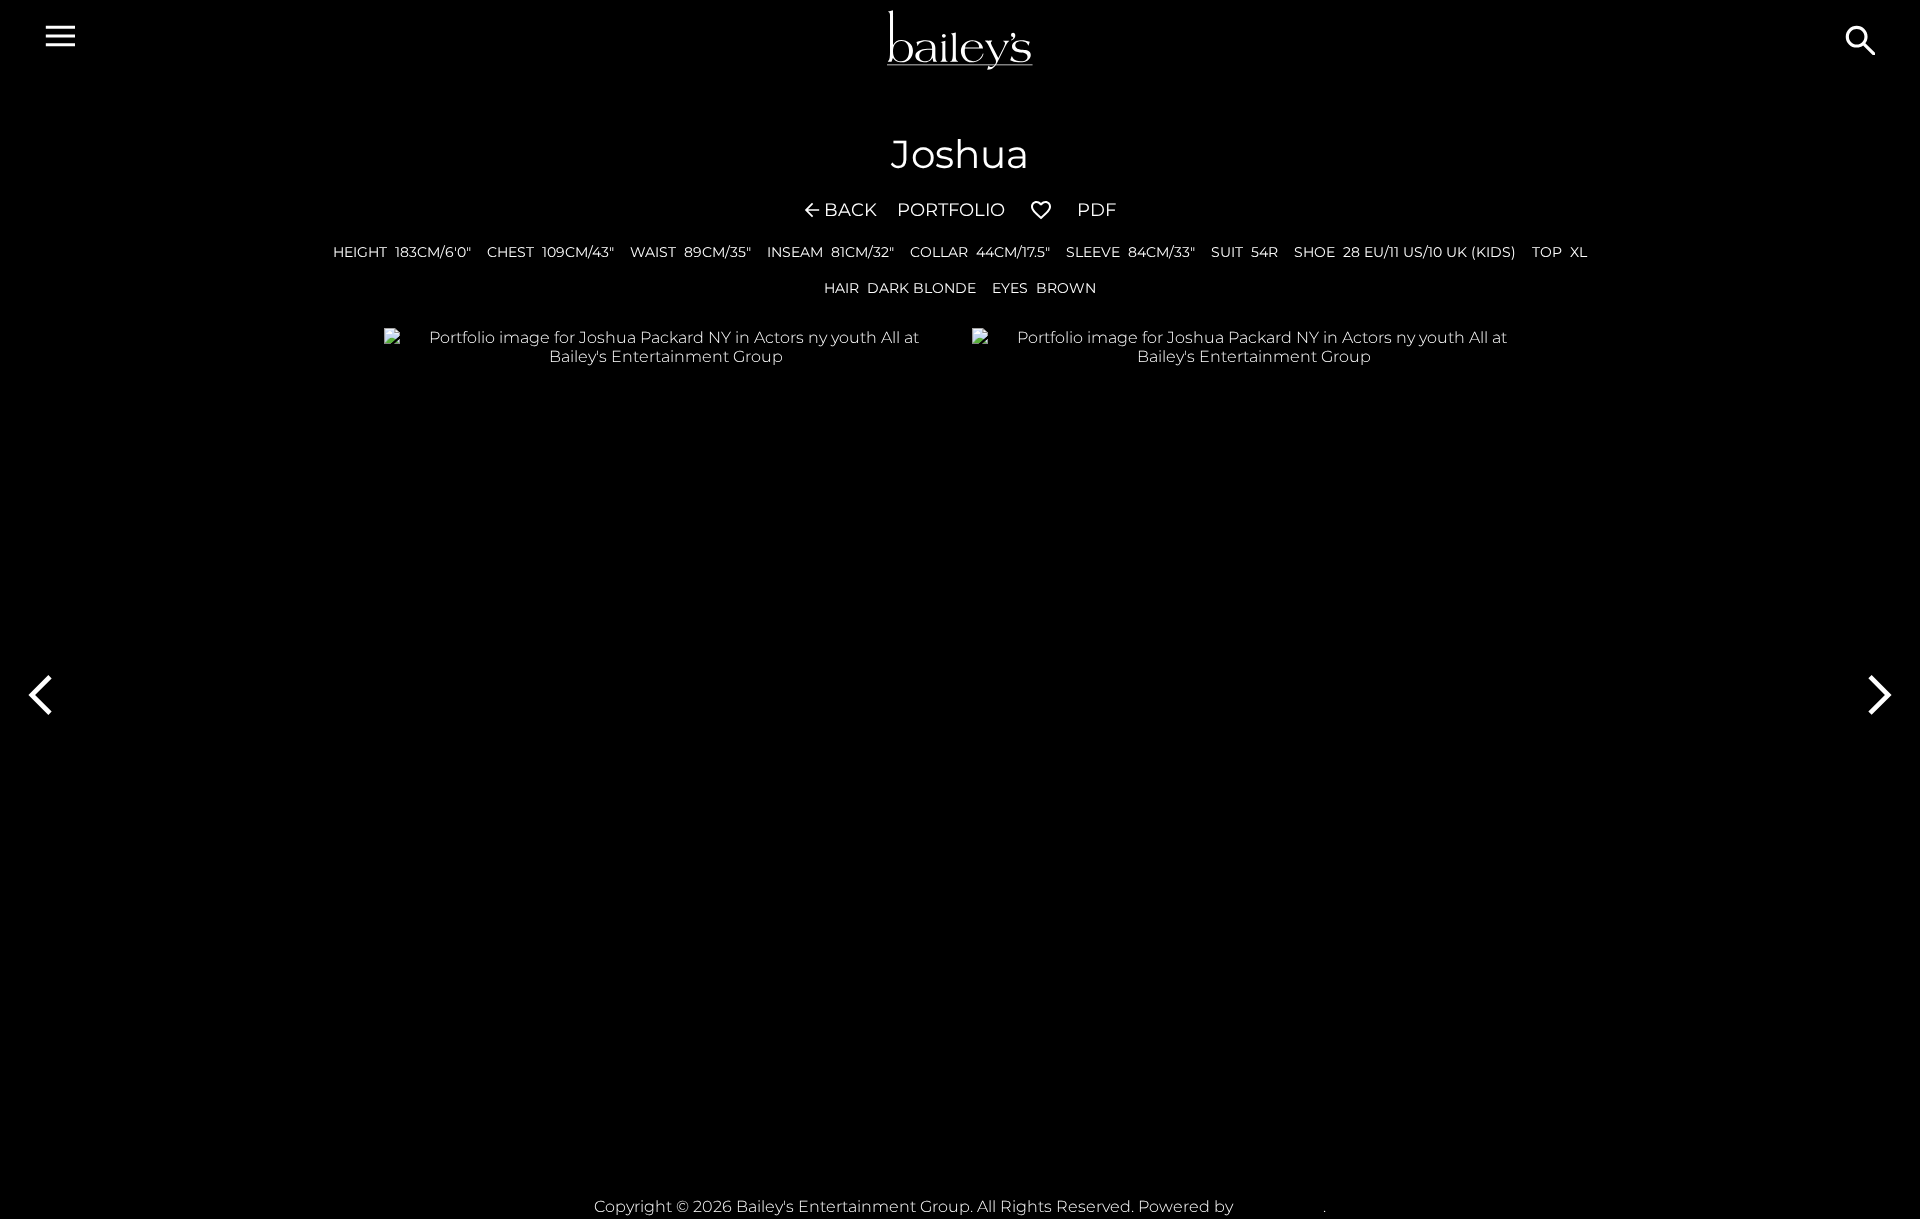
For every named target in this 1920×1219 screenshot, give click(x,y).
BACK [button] (850, 210)
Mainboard (1280, 1206)
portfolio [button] (951, 210)
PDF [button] (1096, 210)
